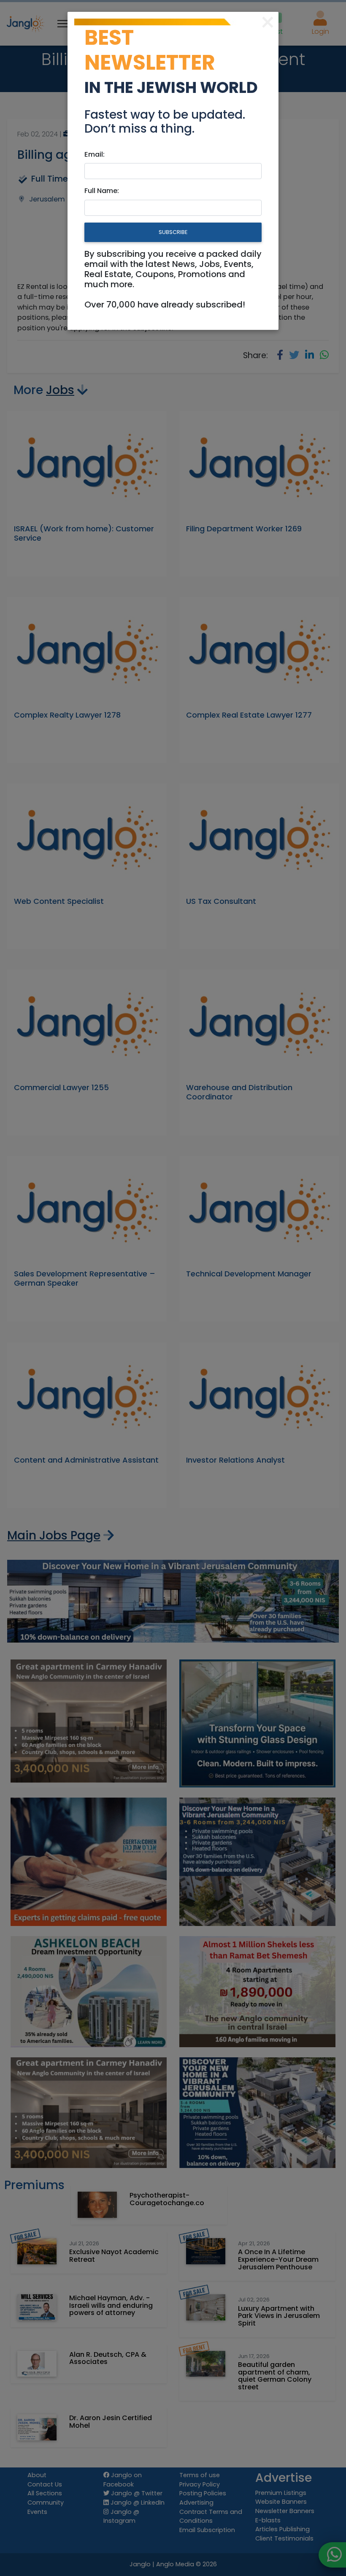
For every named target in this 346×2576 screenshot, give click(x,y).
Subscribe (173, 232)
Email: (95, 154)
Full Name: (102, 191)
